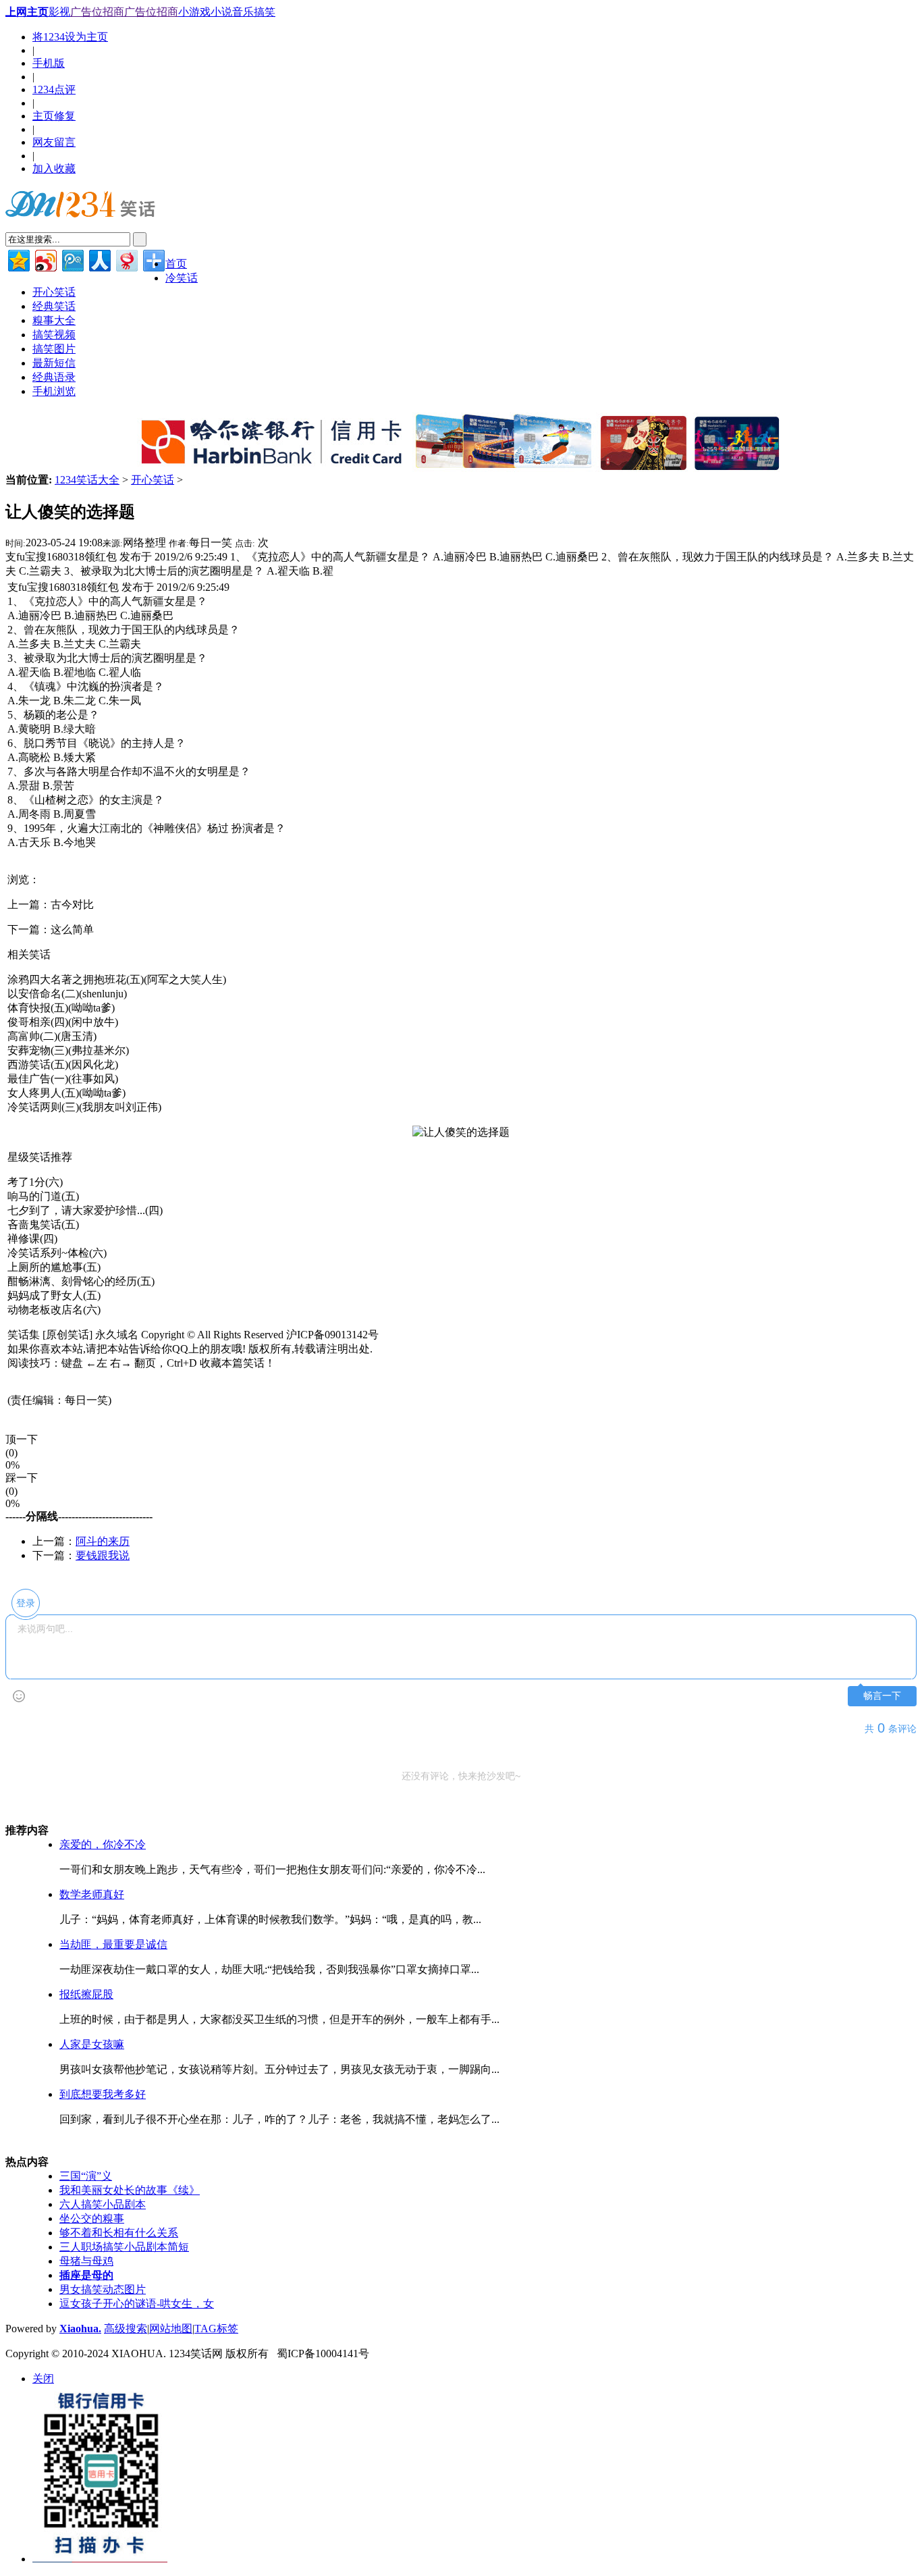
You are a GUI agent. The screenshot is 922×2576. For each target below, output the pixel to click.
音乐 (243, 12)
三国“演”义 (86, 2176)
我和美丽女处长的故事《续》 (130, 2190)
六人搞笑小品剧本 (103, 2204)
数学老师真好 (92, 1894)
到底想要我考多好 (103, 2094)
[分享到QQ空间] (18, 259)
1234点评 (54, 89)
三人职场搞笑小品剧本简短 (124, 2247)
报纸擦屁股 (86, 1994)
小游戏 (194, 12)
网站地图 (171, 2329)
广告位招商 (97, 12)
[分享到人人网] (99, 259)
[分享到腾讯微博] (72, 259)
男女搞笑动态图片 (103, 2289)
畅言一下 (882, 1696)
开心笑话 (153, 480)
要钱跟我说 (103, 1555)
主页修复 (54, 116)
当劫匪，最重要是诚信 (113, 1944)
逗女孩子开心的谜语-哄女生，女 (137, 2304)
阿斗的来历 (103, 1541)
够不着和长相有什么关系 (119, 2233)
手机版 (49, 63)
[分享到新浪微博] (45, 259)
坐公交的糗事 (92, 2218)
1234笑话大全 (87, 480)
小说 (221, 12)
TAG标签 (216, 2329)
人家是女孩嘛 (92, 2044)
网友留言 (54, 142)
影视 (59, 12)
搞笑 (265, 12)
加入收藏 (54, 168)
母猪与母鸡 (86, 2261)
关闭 (43, 2378)
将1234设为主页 (70, 37)
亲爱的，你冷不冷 (103, 1844)
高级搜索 (126, 2329)
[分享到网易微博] (126, 259)
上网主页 (27, 12)
